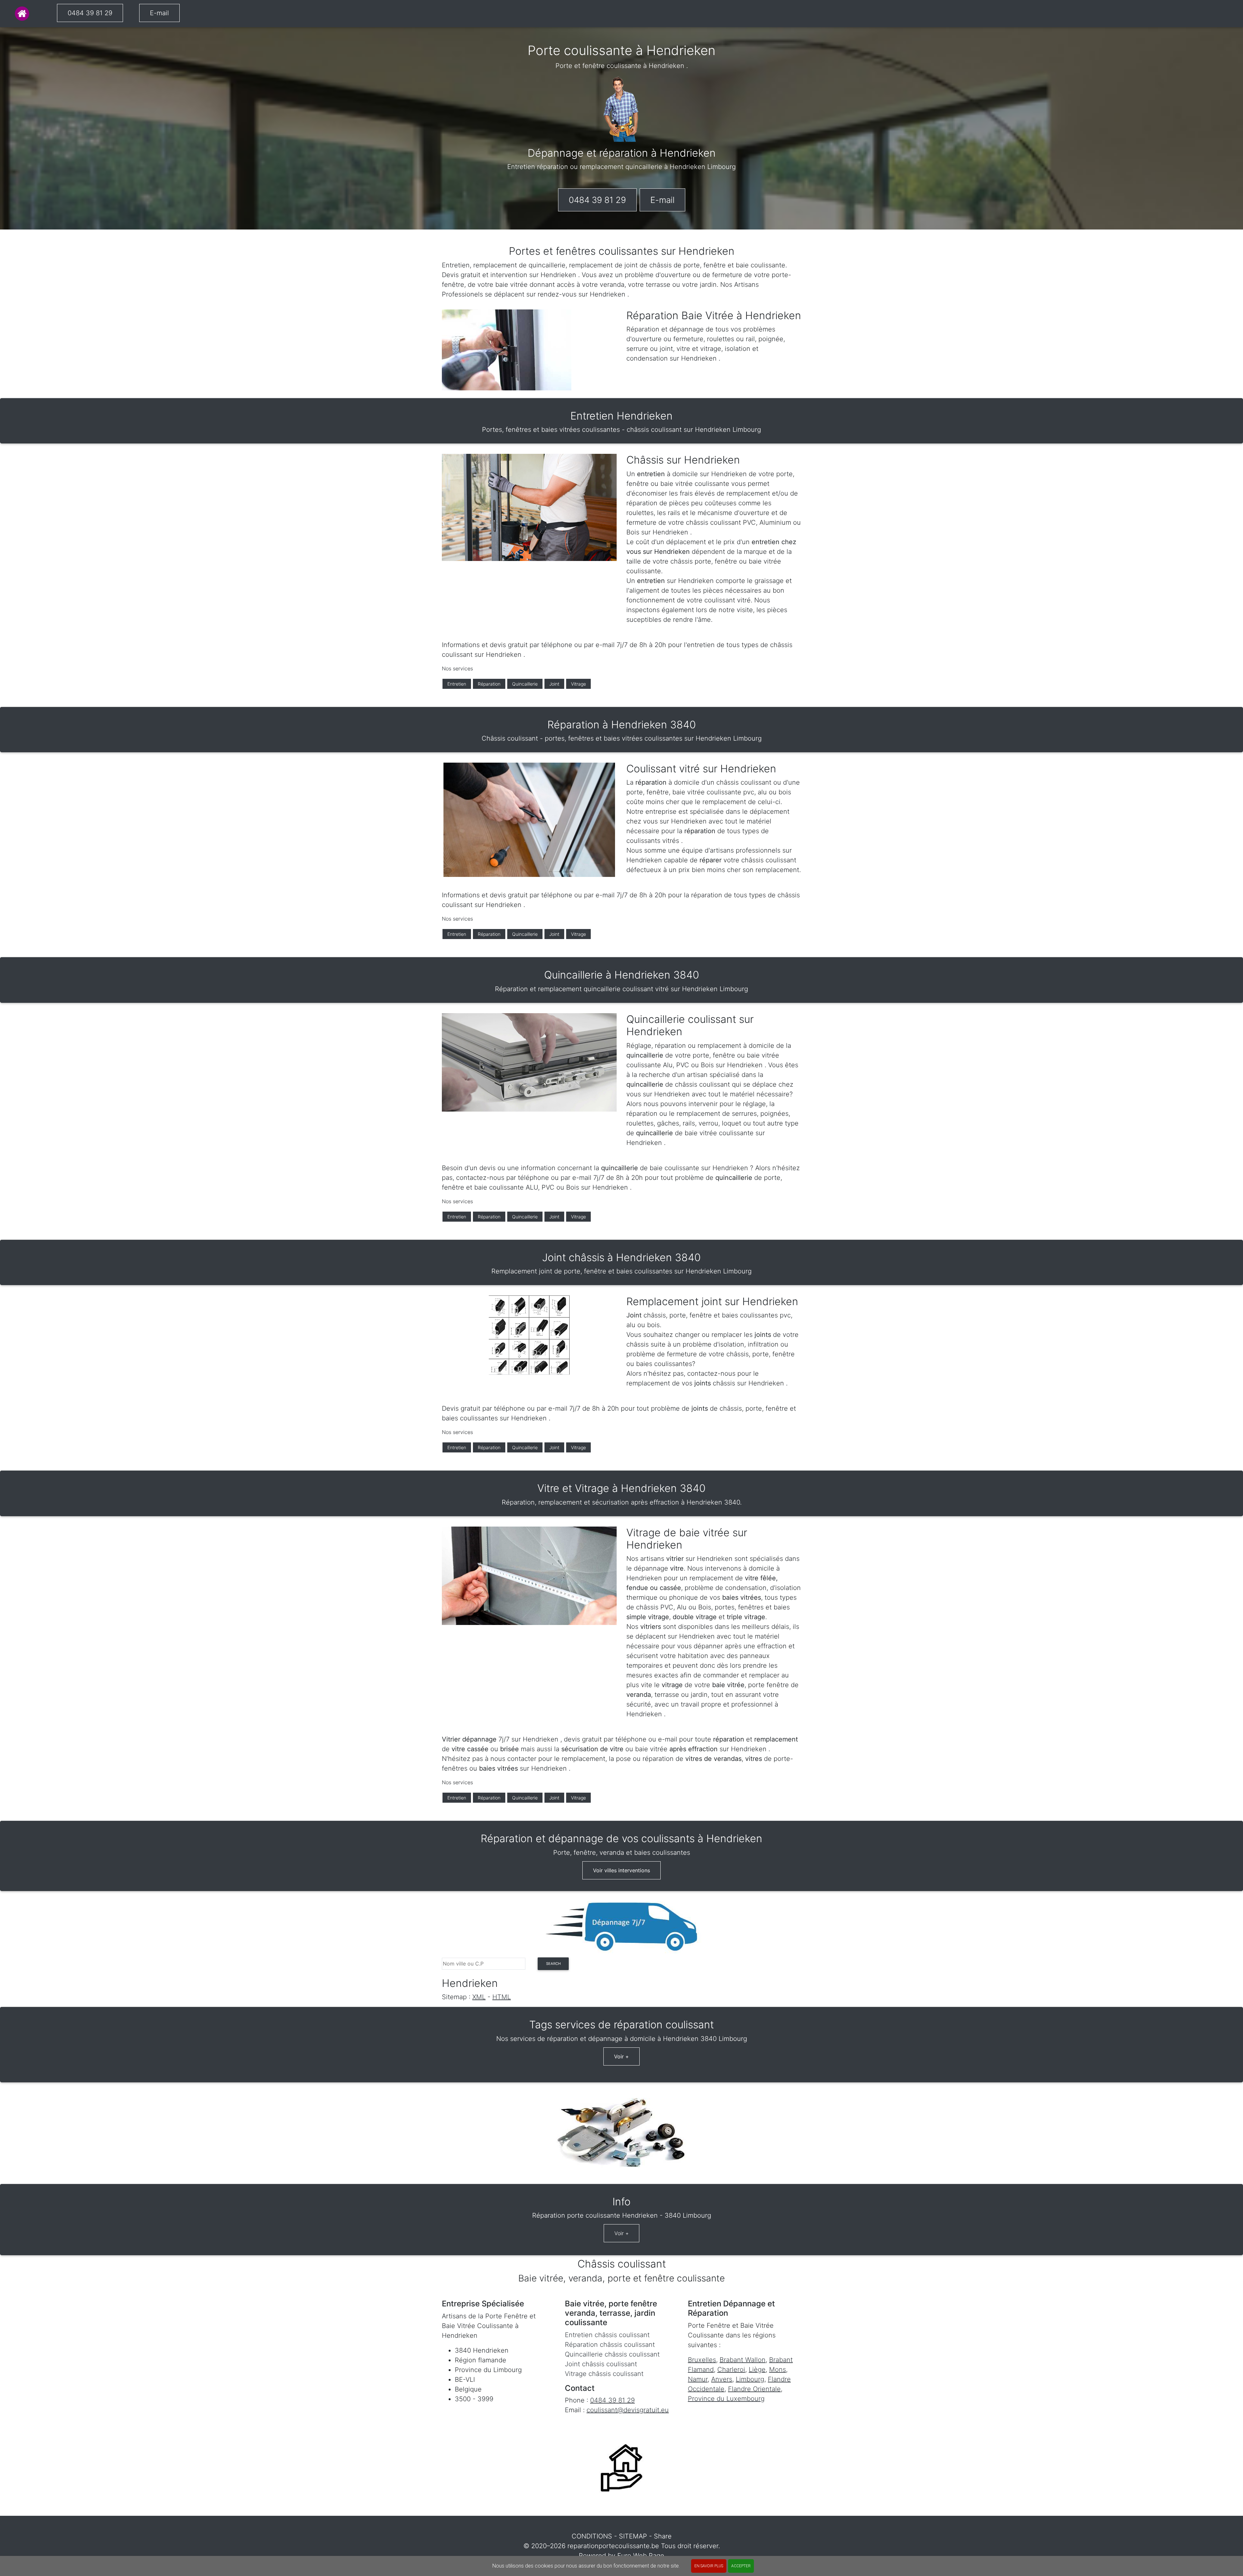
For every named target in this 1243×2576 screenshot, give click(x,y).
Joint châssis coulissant (601, 2364)
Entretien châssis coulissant (607, 2335)
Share (663, 2536)
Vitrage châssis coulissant (604, 2374)
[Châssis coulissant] (22, 14)
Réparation (489, 684)
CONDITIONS (592, 2536)
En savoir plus (709, 2566)
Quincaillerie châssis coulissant (612, 2354)
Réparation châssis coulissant (610, 2345)
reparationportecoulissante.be (613, 2546)
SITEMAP (633, 2536)
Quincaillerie (525, 684)
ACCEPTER (741, 2566)
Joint (554, 684)
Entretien (457, 684)
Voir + (621, 2056)
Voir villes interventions (621, 1870)
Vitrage (578, 684)
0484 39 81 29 (90, 13)
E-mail (159, 13)
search (553, 1964)
